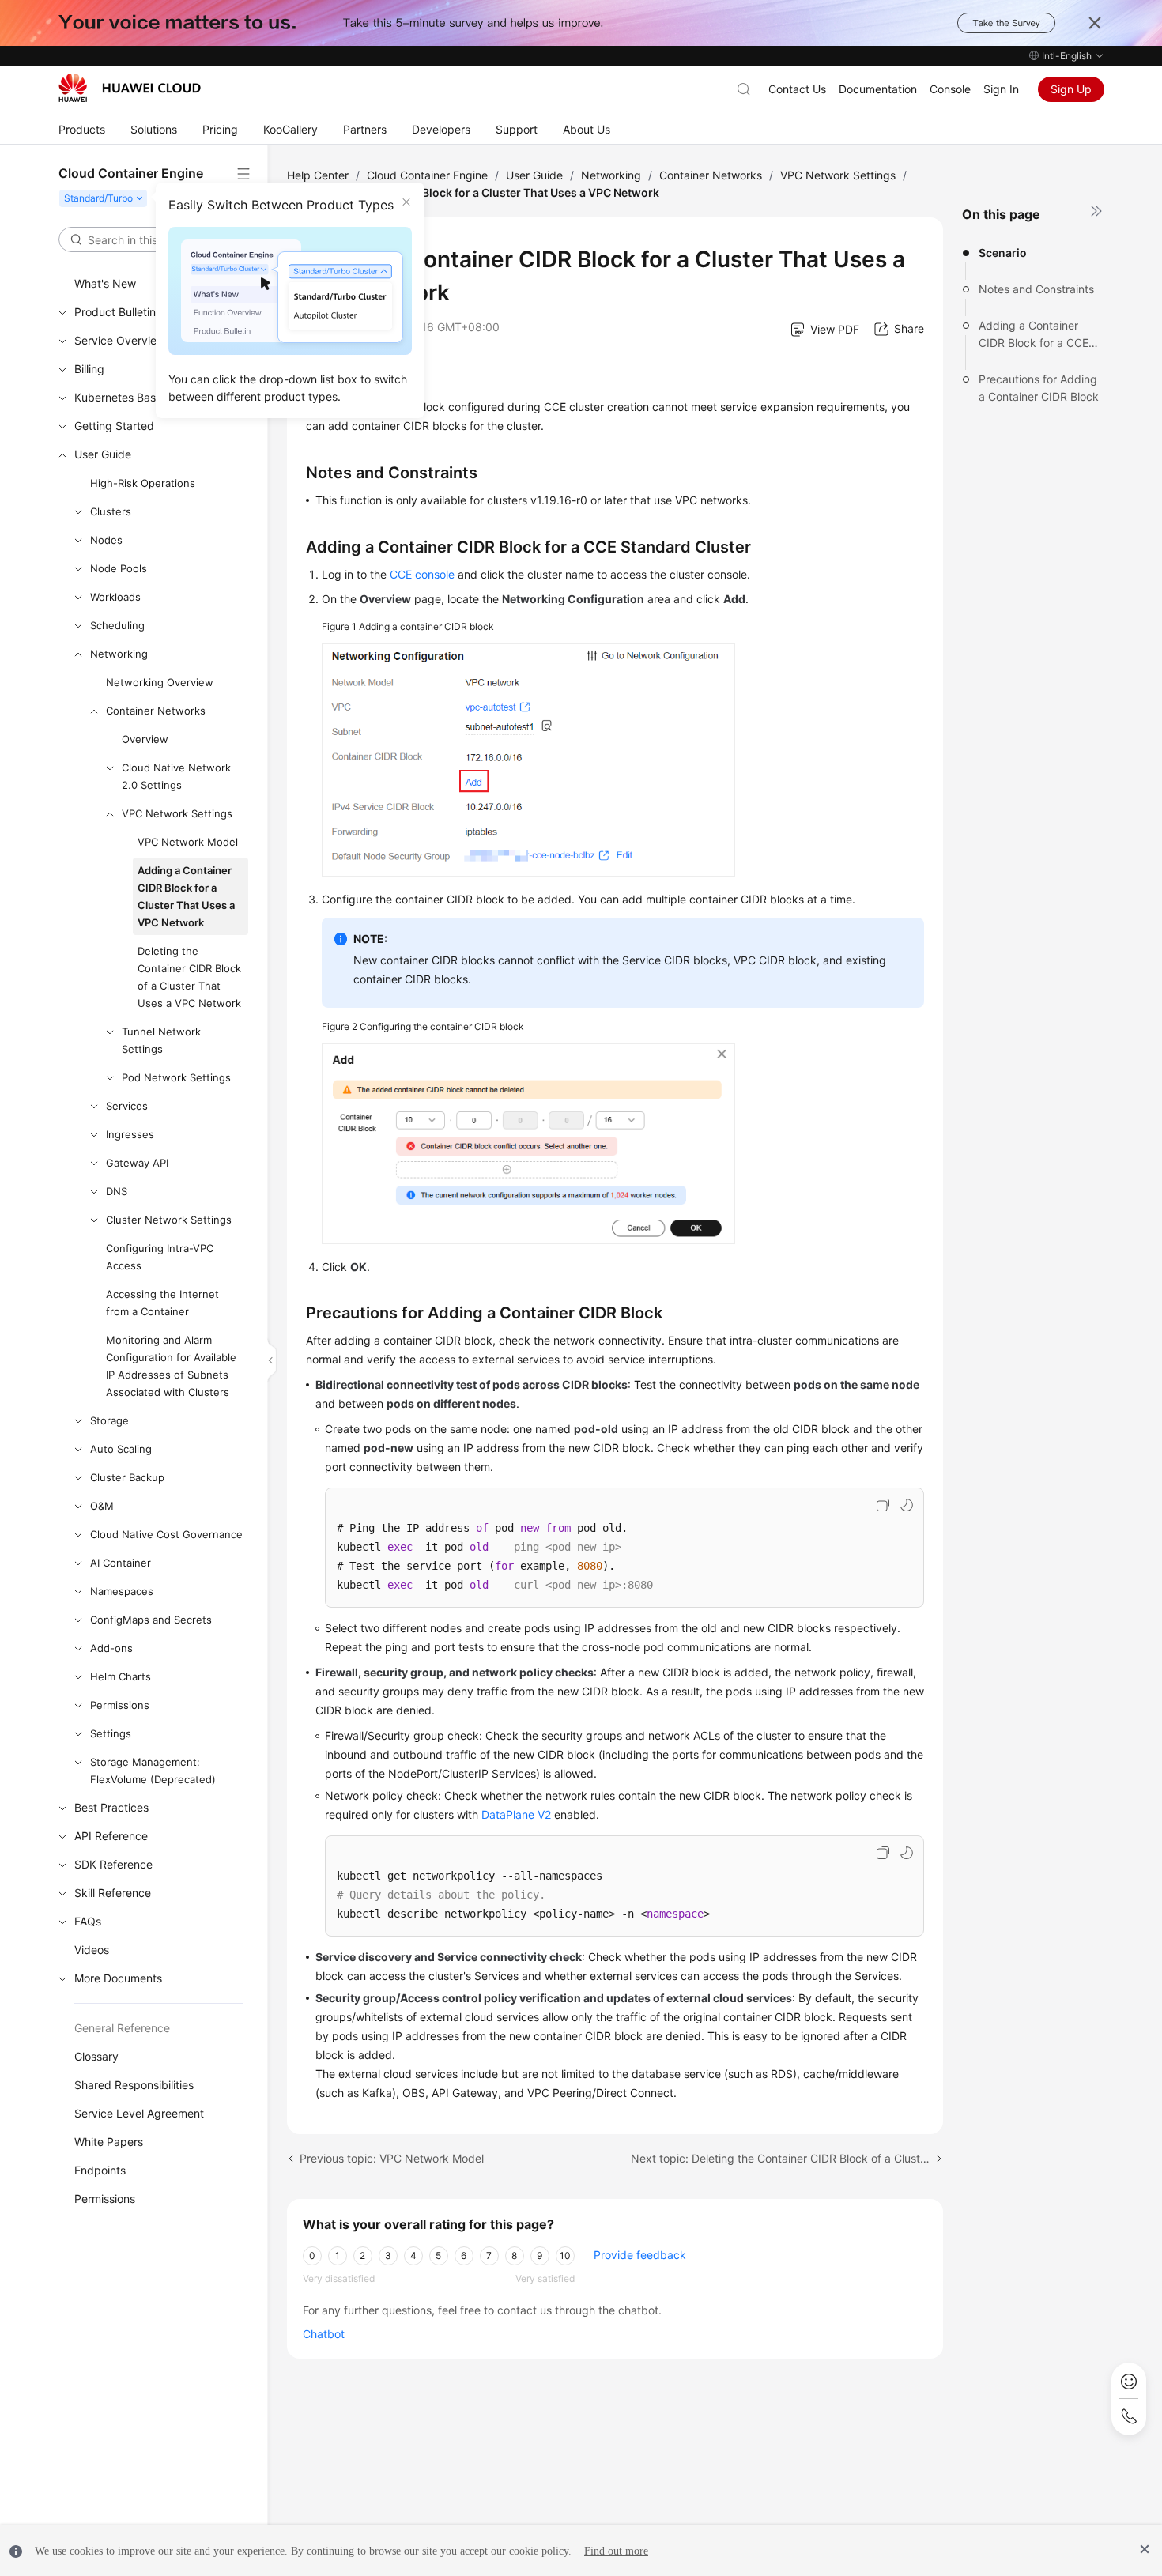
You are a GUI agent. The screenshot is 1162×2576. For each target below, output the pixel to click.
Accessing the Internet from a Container (162, 1303)
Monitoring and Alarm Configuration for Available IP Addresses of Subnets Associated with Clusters (171, 1366)
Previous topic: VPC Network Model (392, 2158)
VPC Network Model (188, 842)
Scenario (1003, 253)
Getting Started (114, 426)
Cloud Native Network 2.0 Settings (176, 776)
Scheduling (117, 625)
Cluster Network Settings (169, 1220)
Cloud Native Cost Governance (166, 1534)
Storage (109, 1420)
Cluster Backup (127, 1477)
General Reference (122, 2028)
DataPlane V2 (516, 1814)
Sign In (1001, 89)
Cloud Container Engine (427, 175)
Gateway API (137, 1163)
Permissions (120, 1705)
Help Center (318, 175)
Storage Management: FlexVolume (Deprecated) (153, 1771)
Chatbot (324, 2334)
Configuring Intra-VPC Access (160, 1257)
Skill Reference (113, 1893)
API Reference (111, 1836)
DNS (117, 1191)
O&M (102, 1506)
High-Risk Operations (143, 483)
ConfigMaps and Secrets (151, 1620)
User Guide (103, 454)
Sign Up (1071, 89)
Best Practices (111, 1807)
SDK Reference (113, 1864)
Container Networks (156, 711)
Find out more (616, 2551)
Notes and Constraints (1036, 289)
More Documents (118, 1978)
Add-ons (111, 1648)
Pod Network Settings (176, 1077)
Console (950, 89)
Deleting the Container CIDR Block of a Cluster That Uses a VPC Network (189, 977)
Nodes (106, 540)
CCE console (422, 574)
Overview (145, 739)
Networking (119, 654)
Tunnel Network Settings (161, 1040)
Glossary (96, 2056)
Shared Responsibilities (134, 2085)
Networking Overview (160, 682)
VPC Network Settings (177, 813)
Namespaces (122, 1591)
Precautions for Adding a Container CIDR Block (1039, 388)
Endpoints (100, 2170)
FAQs (88, 1921)
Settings (111, 1733)
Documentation (878, 89)
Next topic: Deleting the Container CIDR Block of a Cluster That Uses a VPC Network (787, 2158)
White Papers (109, 2142)
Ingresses (130, 1134)
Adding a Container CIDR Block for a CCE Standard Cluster (1034, 335)
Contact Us (797, 89)
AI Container (121, 1563)
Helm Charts (121, 1676)
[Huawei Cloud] (130, 88)
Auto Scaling (121, 1449)
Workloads (115, 597)
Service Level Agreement (139, 2113)
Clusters (111, 511)
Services (127, 1106)
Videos (92, 1950)
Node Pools (119, 568)
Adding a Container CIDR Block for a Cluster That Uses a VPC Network (186, 896)
